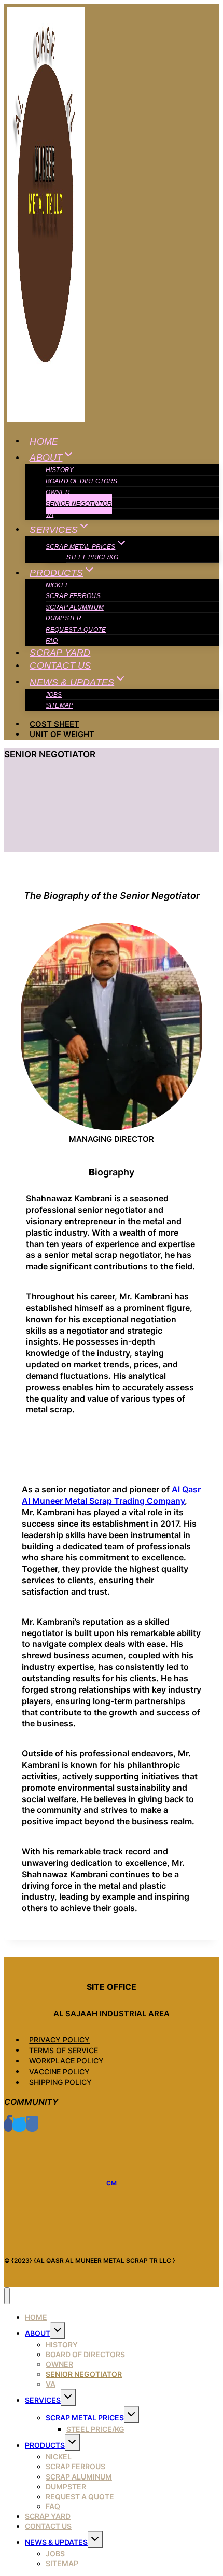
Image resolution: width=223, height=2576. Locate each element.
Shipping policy (60, 2082)
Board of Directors (81, 481)
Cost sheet (54, 724)
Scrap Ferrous (73, 596)
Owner (58, 492)
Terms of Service (64, 2050)
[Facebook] (8, 2125)
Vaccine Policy (59, 2072)
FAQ (52, 641)
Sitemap (59, 705)
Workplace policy (66, 2061)
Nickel (57, 585)
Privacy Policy (59, 2040)
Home (44, 441)
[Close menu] (7, 2296)
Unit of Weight (62, 734)
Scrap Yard (60, 653)
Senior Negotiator (79, 504)
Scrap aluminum (75, 607)
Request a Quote (76, 630)
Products (45, 2445)
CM (112, 2183)
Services (43, 2400)
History (60, 470)
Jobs (54, 695)
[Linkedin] (32, 2125)
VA (50, 515)
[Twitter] (19, 2125)
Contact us (60, 666)
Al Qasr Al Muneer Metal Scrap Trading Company (111, 1495)
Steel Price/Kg (92, 557)
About (38, 2333)
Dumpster (64, 618)
